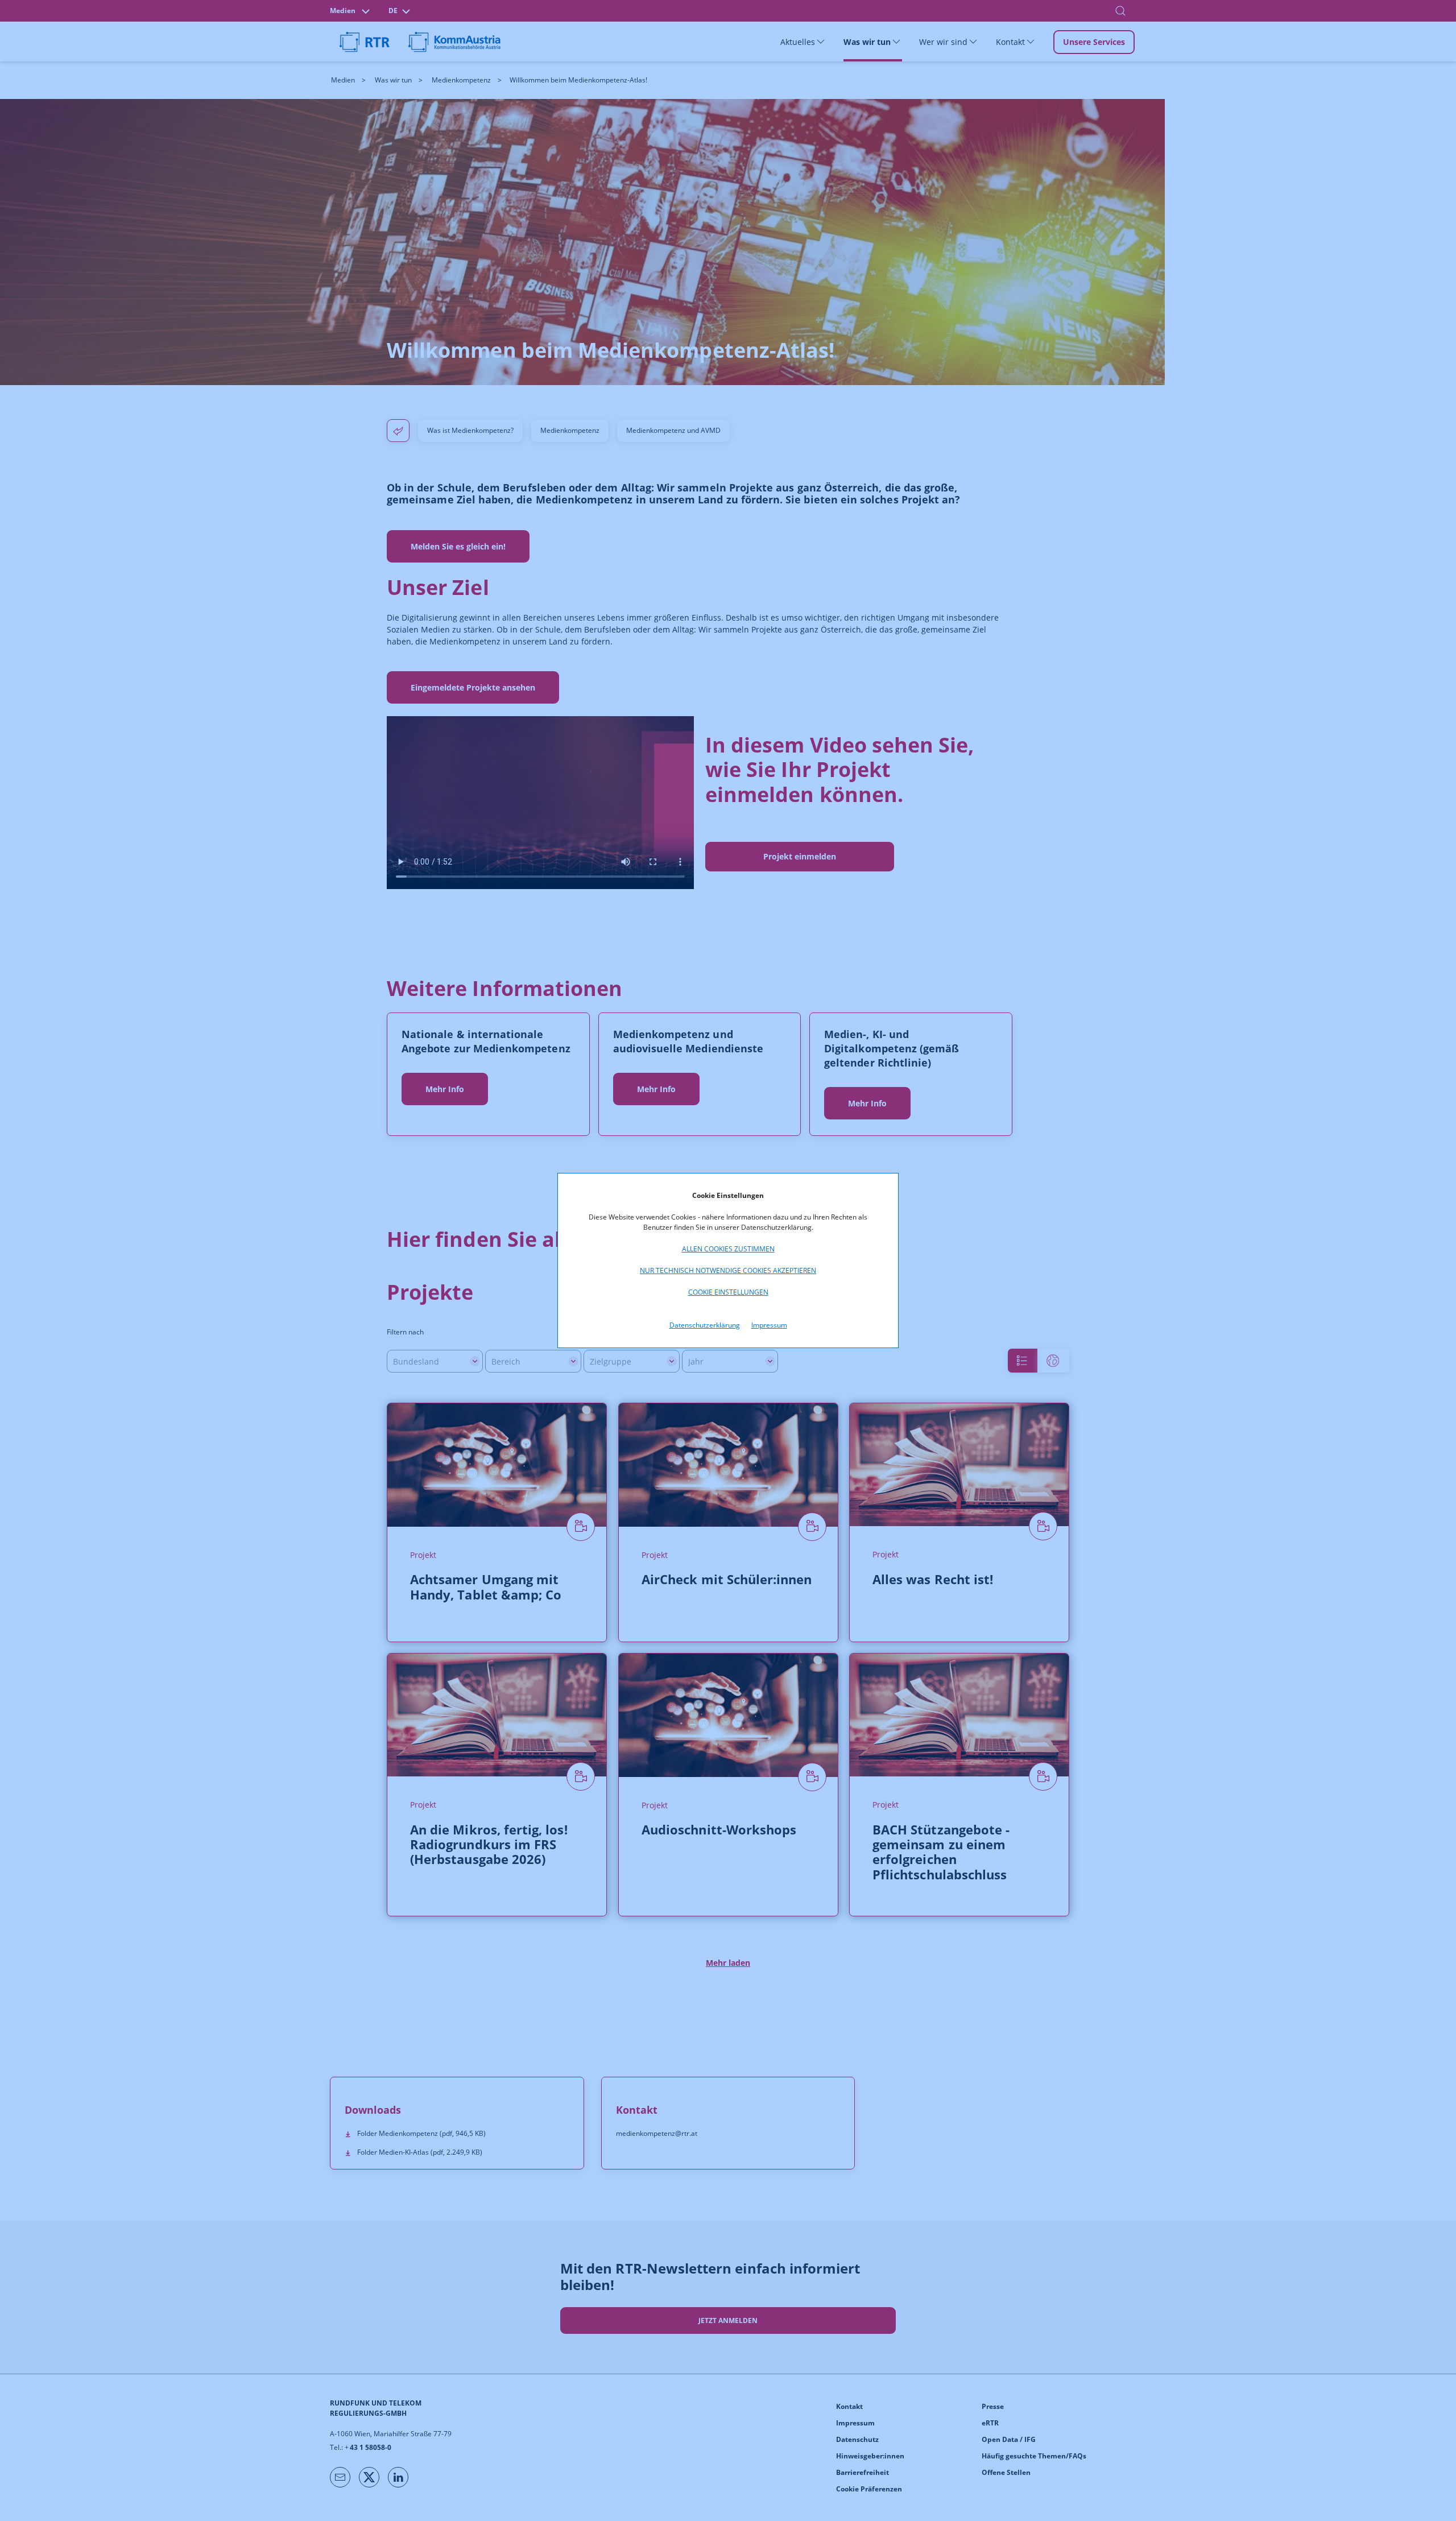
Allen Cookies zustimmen (728, 1249)
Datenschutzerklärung (705, 1325)
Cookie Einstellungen (728, 1292)
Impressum (769, 1325)
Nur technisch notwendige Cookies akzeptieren (728, 1270)
